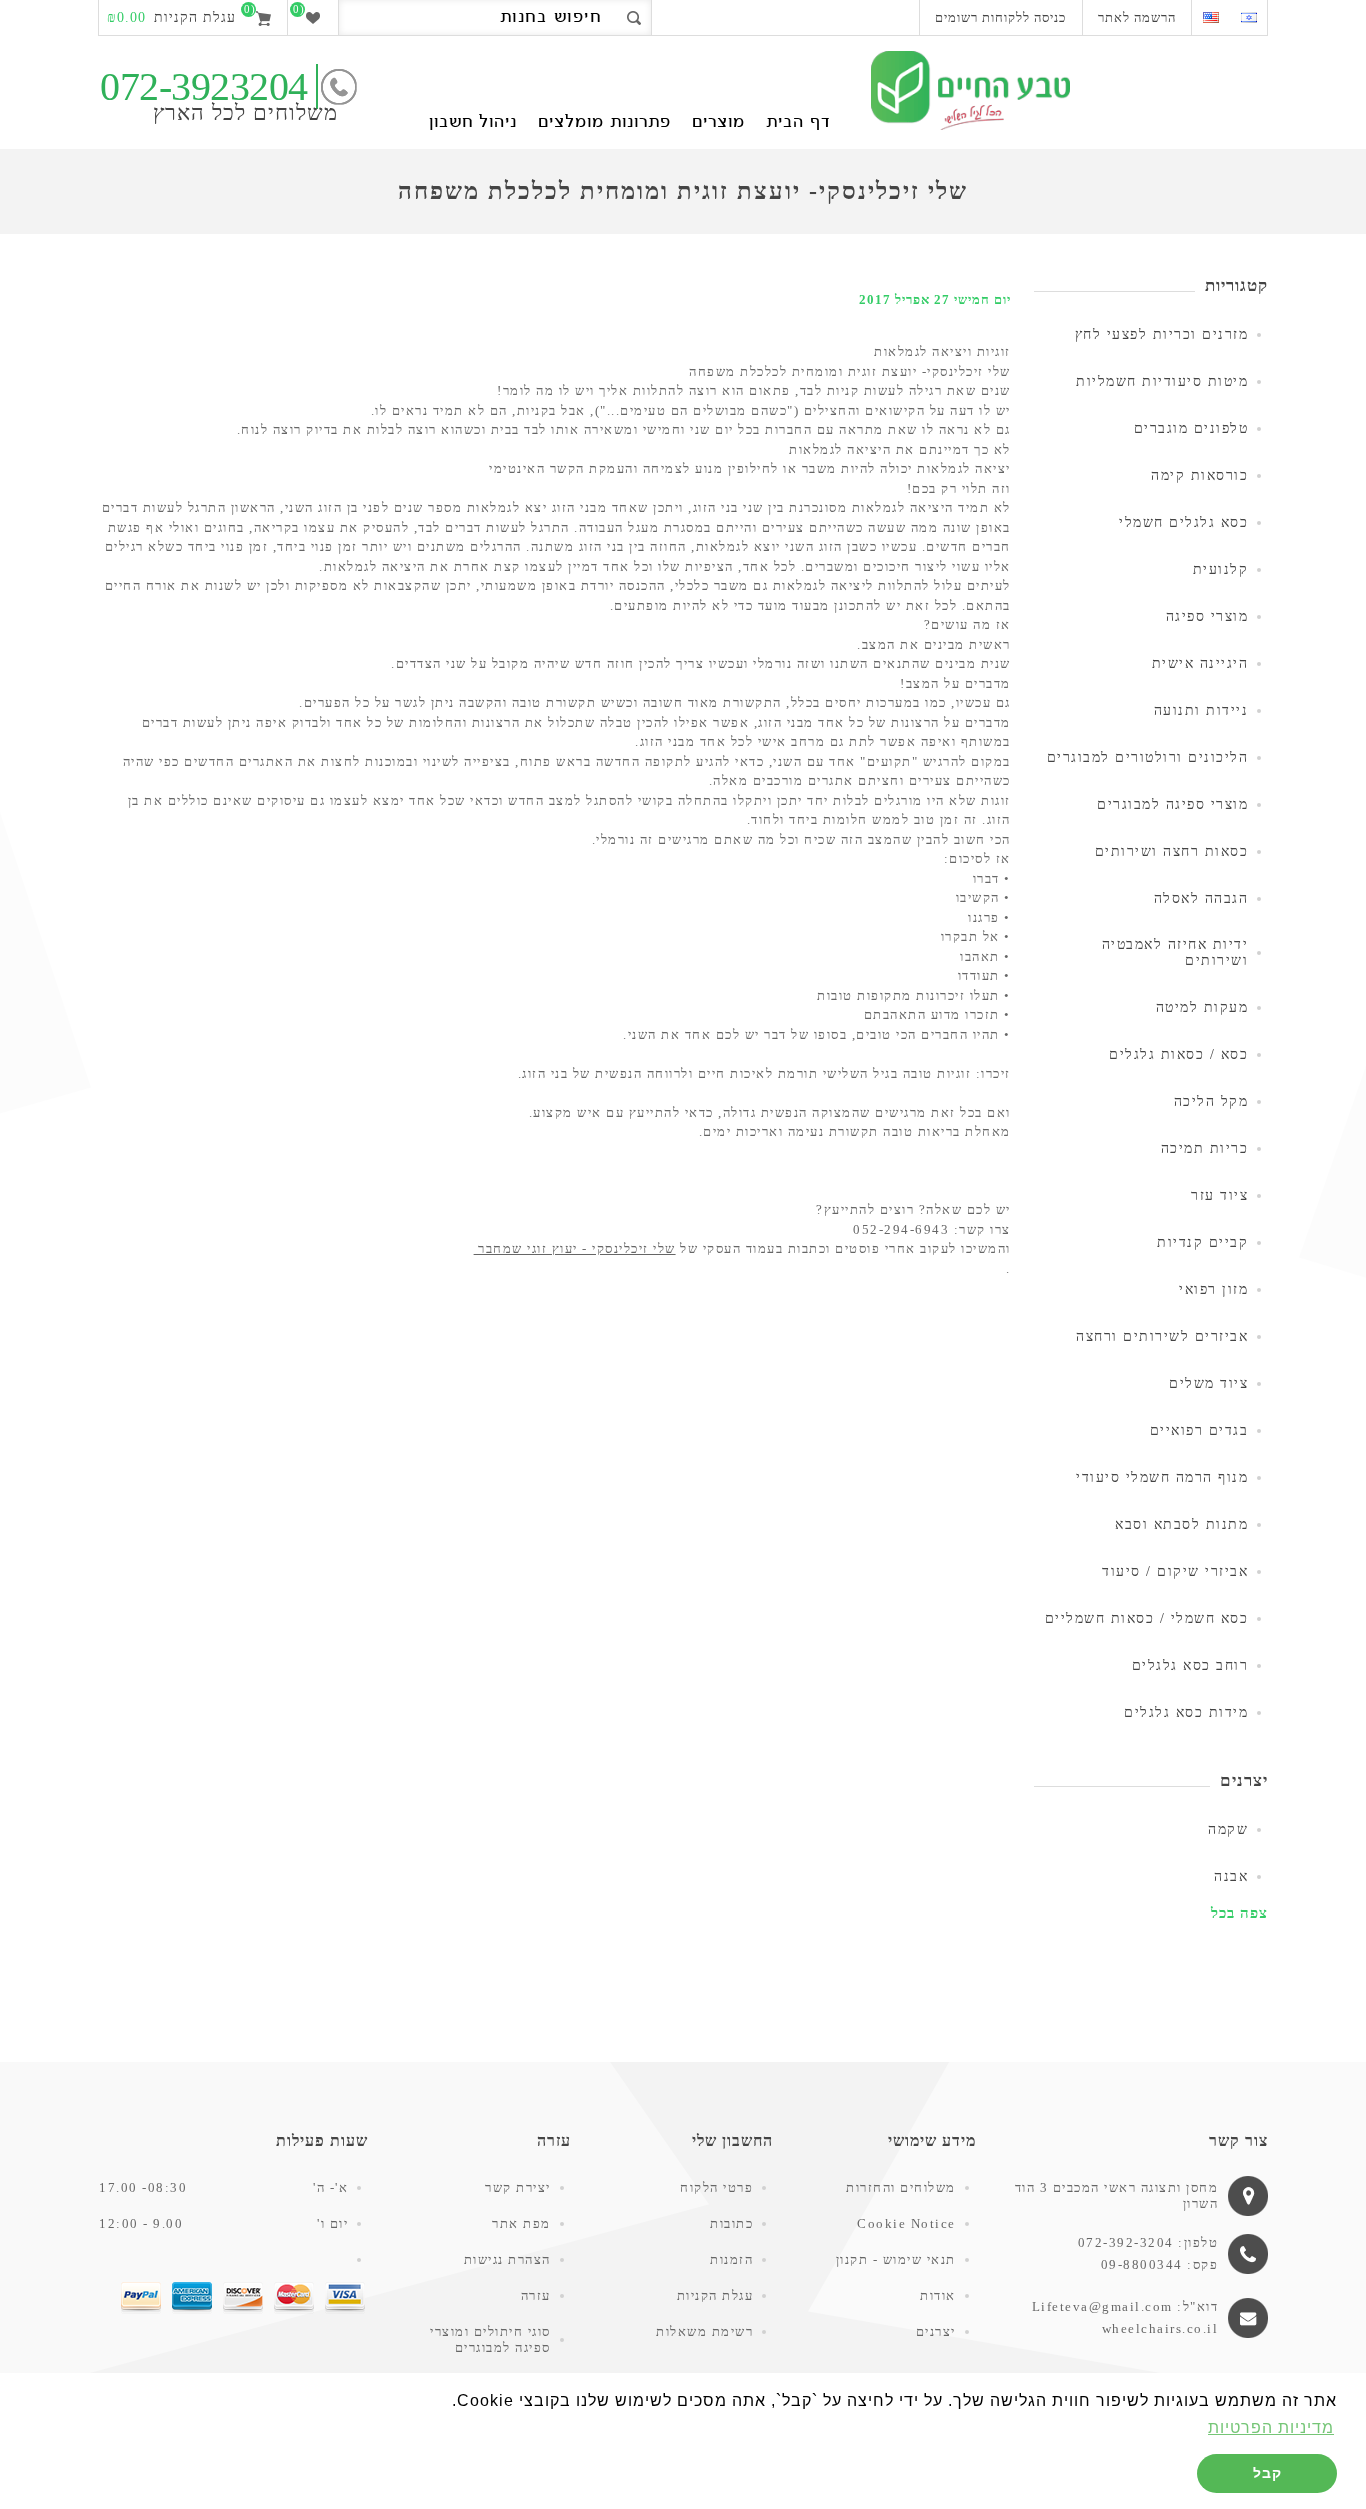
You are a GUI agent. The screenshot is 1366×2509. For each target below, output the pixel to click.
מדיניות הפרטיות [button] (1271, 2427)
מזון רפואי (1213, 1289)
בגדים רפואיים (1199, 1430)
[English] (1210, 17)
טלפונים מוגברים (1191, 428)
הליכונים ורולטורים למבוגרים (1148, 757)
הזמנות (731, 2259)
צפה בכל (1239, 1913)
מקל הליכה (1211, 1101)
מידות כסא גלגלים (1186, 1712)
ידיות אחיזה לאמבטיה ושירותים (1175, 952)
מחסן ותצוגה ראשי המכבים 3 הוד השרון (1117, 2195)
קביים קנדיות (1202, 1242)
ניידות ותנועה (1201, 710)
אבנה (1231, 1876)
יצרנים (936, 2331)
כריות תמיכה (1205, 1148)
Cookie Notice (906, 2223)
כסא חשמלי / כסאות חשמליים (1147, 1618)
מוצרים (718, 123)
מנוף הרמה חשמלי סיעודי (1162, 1477)
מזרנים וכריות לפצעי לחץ (1162, 334)
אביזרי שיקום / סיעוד (1175, 1571)
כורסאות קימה (1199, 475)
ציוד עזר (1219, 1195)
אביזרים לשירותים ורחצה (1162, 1336)
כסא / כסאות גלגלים (1178, 1054)
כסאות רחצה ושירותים (1172, 851)
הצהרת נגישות (507, 2259)
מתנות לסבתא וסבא (1181, 1524)
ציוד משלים (1208, 1383)
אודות (938, 2295)
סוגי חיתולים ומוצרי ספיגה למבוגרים (490, 2339)
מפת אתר (521, 2223)
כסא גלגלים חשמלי (1183, 522)
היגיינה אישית (1200, 663)
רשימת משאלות (704, 2331)
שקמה (1228, 1829)
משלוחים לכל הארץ (245, 112)
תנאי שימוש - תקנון (896, 2259)
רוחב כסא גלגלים (1190, 1665)
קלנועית (1221, 569)
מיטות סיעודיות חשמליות (1162, 381)
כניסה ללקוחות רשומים (1000, 17)
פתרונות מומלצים (604, 123)
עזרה (536, 2295)
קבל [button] (1267, 2473)
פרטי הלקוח (716, 2187)
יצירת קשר (518, 2187)
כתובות (731, 2223)
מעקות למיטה (1202, 1007)
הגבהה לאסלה (1201, 898)
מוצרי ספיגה (1207, 616)
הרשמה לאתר (1137, 17)
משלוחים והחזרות (901, 2187)
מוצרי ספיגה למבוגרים (1172, 804)
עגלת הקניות (715, 2295)
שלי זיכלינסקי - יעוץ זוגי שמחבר (575, 1248)
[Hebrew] (1248, 17)
